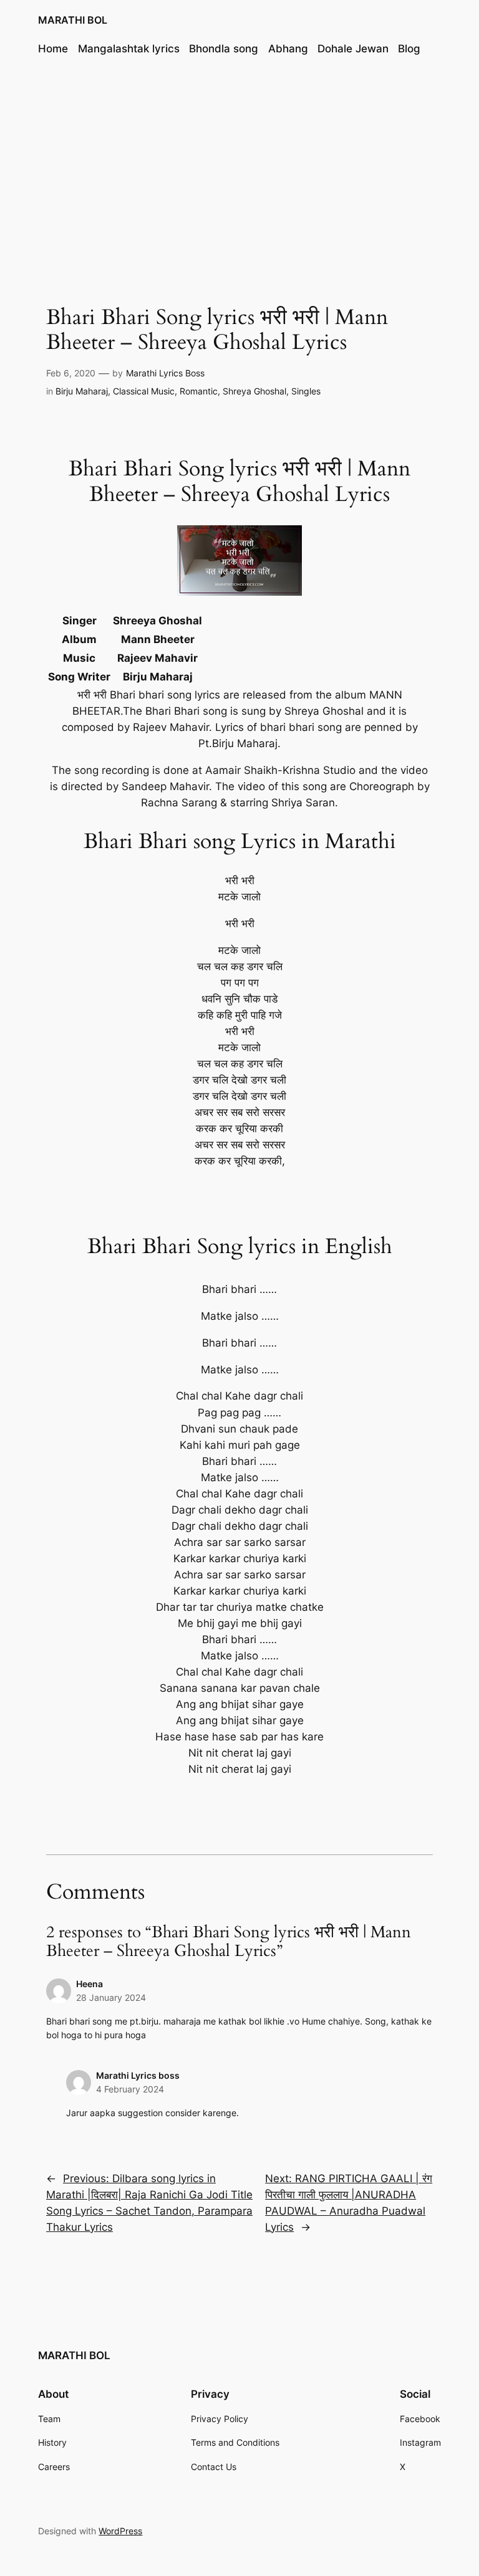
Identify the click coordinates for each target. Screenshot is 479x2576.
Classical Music (144, 391)
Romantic (199, 391)
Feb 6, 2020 (71, 373)
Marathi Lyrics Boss (165, 373)
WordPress (120, 2531)
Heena (90, 1984)
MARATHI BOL (73, 20)
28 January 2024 (111, 1997)
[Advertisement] (239, 168)
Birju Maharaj (82, 391)
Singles (306, 391)
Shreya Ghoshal (254, 391)
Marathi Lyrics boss (138, 2075)
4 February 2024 (130, 2089)
